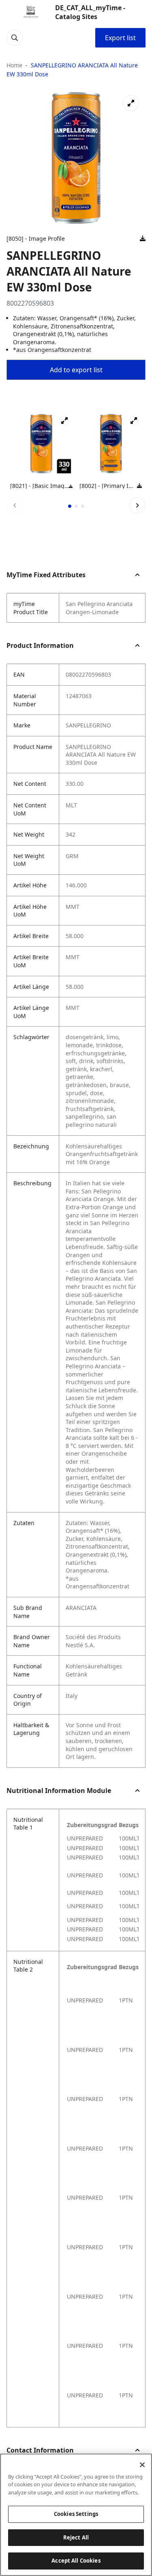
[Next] (137, 505)
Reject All (76, 2537)
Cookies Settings (76, 2514)
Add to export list (76, 370)
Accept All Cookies (76, 2561)
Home (14, 65)
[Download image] (143, 239)
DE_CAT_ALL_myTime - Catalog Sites (90, 12)
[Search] (15, 38)
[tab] (70, 506)
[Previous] (15, 505)
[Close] (142, 2465)
